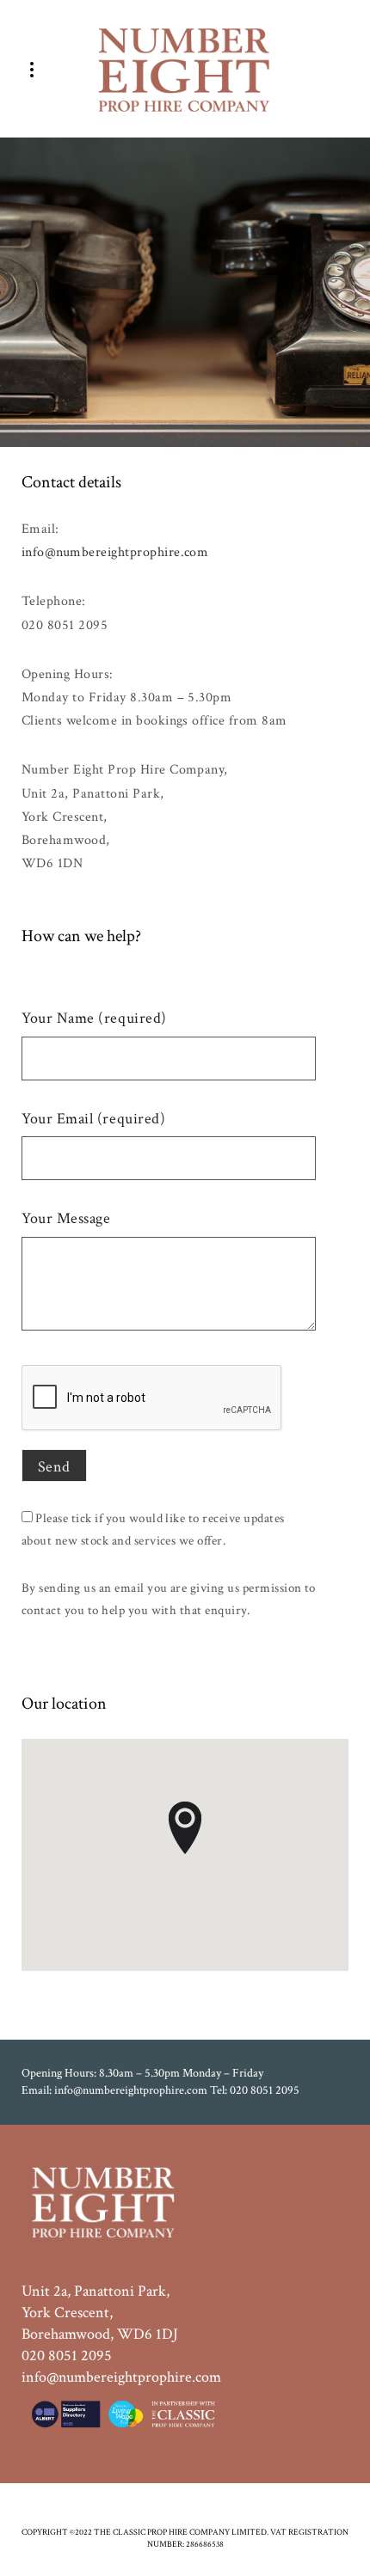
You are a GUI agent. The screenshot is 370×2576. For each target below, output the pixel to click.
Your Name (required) (94, 1018)
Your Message (66, 1218)
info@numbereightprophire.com (115, 552)
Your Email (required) (93, 1119)
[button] (185, 1828)
